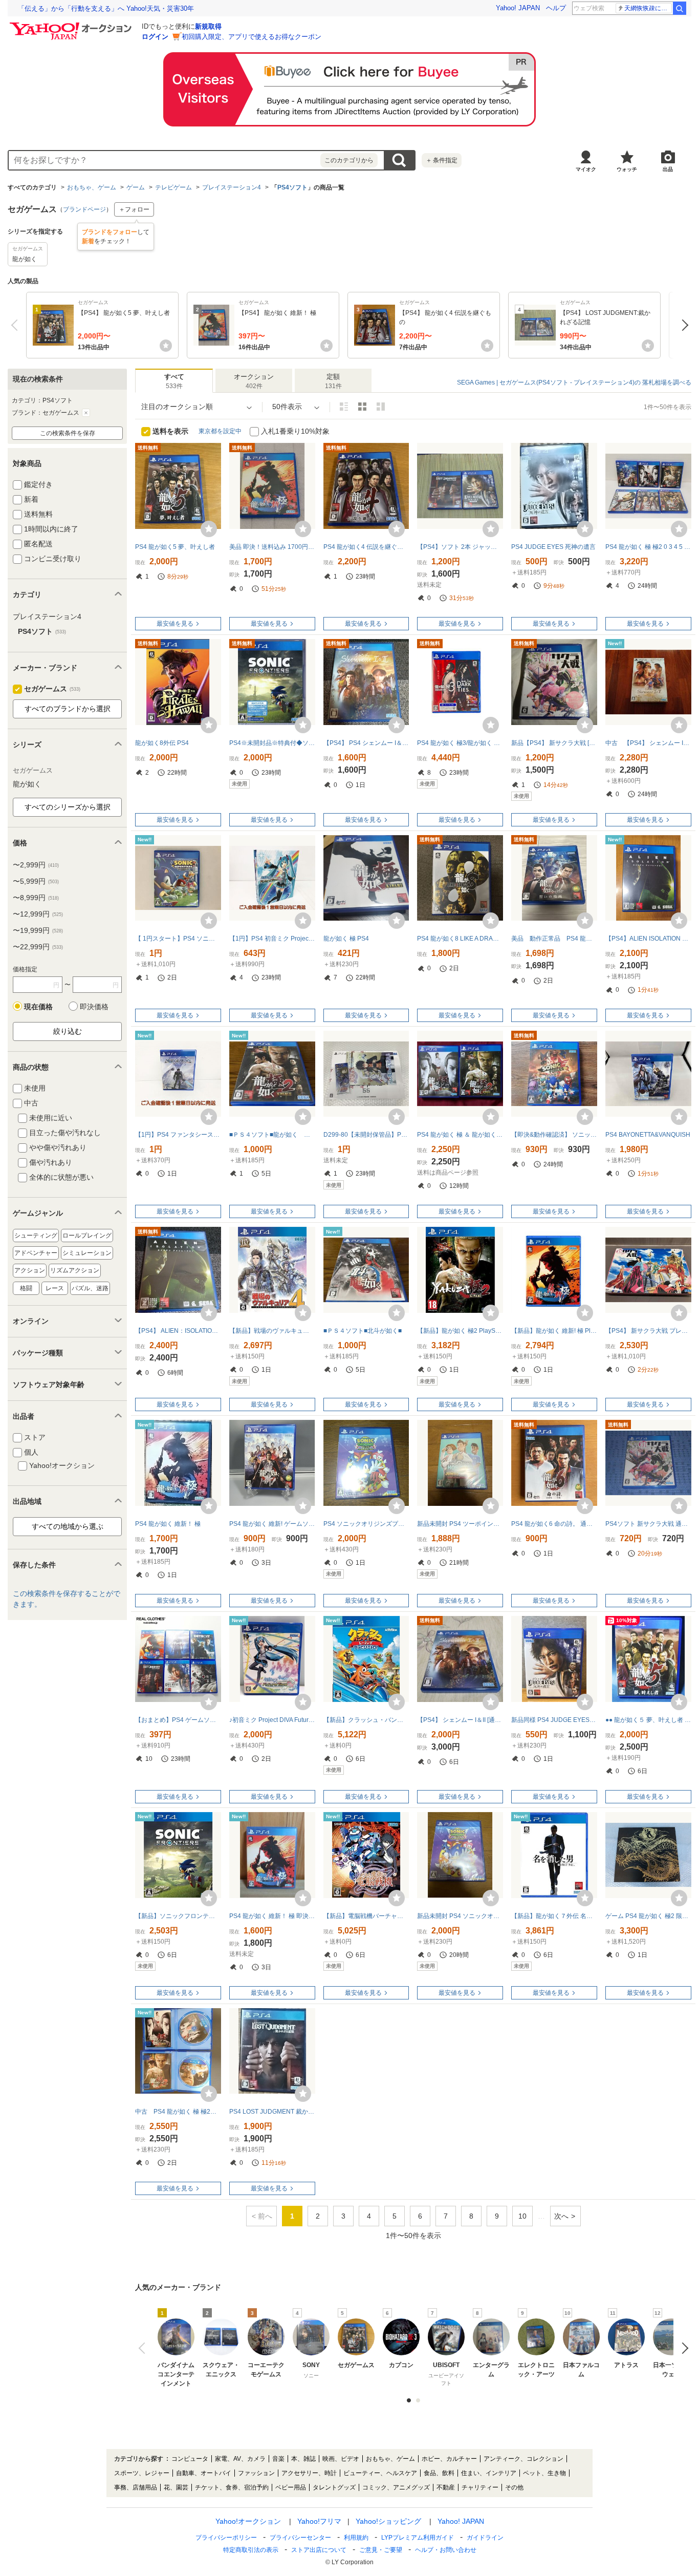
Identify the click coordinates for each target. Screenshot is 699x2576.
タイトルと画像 (344, 407)
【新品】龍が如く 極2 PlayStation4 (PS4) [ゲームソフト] (460, 1331)
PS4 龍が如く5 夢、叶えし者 (175, 547)
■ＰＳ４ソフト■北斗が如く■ (363, 1331)
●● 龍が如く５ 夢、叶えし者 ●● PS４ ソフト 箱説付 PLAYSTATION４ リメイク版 (648, 1720)
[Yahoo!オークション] (72, 25)
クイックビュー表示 (381, 407)
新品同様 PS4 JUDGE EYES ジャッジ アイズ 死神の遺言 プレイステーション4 (554, 1720)
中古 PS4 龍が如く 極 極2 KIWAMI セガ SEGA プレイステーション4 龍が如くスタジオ (178, 2112)
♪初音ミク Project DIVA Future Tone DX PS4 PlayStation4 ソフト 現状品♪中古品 (272, 1720)
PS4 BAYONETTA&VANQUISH (648, 1135)
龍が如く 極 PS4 (346, 939)
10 (522, 2216)
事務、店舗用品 (136, 2487)
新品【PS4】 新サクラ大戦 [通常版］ (554, 743)
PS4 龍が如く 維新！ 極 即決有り (272, 1916)
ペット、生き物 (544, 2473)
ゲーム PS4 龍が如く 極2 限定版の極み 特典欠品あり (648, 1916)
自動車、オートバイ (204, 2473)
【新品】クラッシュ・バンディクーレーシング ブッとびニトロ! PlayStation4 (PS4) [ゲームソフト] (366, 1720)
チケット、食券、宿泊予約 (232, 2487)
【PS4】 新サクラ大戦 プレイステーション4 (648, 1331)
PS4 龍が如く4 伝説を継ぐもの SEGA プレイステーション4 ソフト (366, 547)
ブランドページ (84, 209)
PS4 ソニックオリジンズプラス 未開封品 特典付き (366, 1524)
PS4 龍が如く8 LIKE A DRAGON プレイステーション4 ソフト (460, 939)
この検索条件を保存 (68, 433)
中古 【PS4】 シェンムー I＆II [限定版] (648, 743)
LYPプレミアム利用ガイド (418, 2538)
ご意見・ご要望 (381, 2550)
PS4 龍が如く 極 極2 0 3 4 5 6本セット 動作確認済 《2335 (648, 547)
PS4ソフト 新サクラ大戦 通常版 (648, 1524)
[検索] (680, 8)
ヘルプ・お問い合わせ (446, 2550)
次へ (682, 325)
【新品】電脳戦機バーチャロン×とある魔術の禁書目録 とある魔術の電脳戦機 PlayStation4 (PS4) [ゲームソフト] (366, 1916)
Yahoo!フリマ (319, 2521)
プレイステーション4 (232, 187)
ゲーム (136, 187)
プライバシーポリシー (226, 2538)
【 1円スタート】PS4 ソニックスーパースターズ (178, 939)
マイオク (586, 169)
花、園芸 (176, 2487)
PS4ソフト (292, 187)
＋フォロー (134, 209)
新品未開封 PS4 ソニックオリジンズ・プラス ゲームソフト (460, 1916)
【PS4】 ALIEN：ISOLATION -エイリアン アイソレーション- (178, 1331)
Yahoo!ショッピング (388, 2521)
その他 (514, 2487)
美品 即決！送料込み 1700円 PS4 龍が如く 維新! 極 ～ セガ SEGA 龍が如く (272, 547)
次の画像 (682, 2348)
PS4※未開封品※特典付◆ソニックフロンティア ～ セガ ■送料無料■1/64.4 (272, 743)
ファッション (256, 2473)
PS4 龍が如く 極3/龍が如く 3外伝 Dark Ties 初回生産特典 (460, 743)
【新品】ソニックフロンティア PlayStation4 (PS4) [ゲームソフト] (178, 1916)
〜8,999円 (36, 898)
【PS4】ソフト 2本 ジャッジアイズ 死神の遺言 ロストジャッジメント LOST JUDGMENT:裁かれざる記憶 (460, 547)
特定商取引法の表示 (251, 2550)
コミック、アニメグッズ (396, 2487)
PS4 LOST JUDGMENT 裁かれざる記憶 (272, 2112)
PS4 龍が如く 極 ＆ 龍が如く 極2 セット (460, 1135)
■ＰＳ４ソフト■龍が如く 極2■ (272, 1135)
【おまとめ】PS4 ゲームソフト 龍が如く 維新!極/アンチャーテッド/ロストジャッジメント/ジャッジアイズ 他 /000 (178, 1720)
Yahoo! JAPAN (518, 8)
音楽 (278, 2459)
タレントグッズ (334, 2487)
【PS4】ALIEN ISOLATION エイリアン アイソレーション (648, 939)
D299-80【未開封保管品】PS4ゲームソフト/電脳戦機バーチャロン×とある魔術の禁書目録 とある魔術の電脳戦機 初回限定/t (366, 1135)
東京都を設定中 (220, 431)
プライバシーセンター (300, 2538)
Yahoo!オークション (248, 2521)
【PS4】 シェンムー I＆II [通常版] (460, 1720)
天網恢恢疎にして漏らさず (648, 8)
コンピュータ (190, 2459)
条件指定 (442, 160)
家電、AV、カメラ (240, 2459)
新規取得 (208, 26)
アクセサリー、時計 (309, 2473)
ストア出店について (319, 2550)
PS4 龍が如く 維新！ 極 (168, 1524)
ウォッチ (627, 169)
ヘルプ (556, 8)
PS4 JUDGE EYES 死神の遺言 (553, 547)
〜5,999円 (36, 881)
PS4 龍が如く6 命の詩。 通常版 (554, 1524)
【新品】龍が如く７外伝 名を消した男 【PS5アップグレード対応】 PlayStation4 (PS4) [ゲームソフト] (554, 1916)
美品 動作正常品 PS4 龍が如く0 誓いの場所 (554, 939)
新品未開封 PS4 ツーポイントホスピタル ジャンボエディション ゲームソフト (460, 1524)
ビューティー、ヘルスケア (380, 2473)
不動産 (446, 2487)
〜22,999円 (38, 947)
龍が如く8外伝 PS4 (162, 743)
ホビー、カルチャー (449, 2459)
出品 (668, 169)
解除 (86, 413)
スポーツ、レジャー (142, 2473)
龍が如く (27, 784)
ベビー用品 (291, 2487)
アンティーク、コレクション (523, 2459)
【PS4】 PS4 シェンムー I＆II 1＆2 (366, 743)
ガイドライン (485, 2538)
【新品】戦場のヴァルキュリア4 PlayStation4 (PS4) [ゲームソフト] (272, 1331)
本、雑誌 (303, 2459)
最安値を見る (175, 624)
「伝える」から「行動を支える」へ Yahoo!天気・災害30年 (106, 8)
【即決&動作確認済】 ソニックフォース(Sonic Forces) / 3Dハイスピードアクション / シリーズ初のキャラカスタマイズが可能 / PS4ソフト (554, 1135)
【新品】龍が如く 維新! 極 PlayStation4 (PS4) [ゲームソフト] (554, 1331)
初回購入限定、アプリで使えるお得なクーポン (252, 37)
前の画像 (144, 2348)
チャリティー (480, 2487)
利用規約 (356, 2538)
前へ (17, 325)
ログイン (155, 37)
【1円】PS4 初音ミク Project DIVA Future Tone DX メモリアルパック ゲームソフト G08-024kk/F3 (272, 939)
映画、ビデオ (341, 2459)
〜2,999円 (36, 865)
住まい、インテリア (489, 2473)
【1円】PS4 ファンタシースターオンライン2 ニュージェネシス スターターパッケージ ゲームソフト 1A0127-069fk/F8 (178, 1135)
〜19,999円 (38, 930)
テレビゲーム (173, 187)
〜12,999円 (38, 914)
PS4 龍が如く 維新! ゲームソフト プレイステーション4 (272, 1524)
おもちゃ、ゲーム (92, 187)
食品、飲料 (439, 2473)
